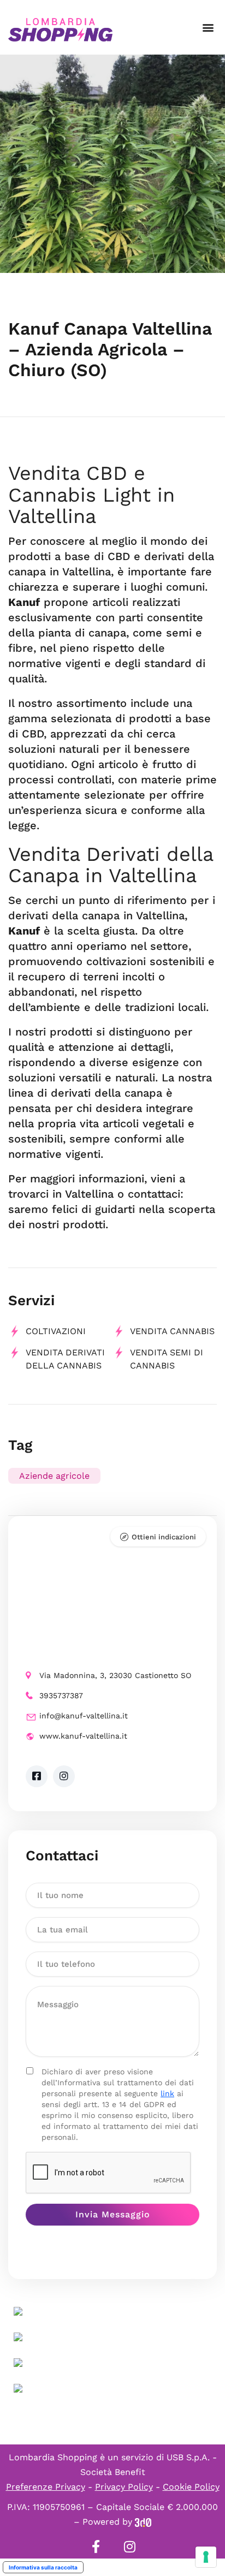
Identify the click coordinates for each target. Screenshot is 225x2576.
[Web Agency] (143, 2522)
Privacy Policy (124, 2487)
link (167, 2093)
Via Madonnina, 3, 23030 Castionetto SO (115, 1675)
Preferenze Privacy (46, 2487)
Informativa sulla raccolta (43, 2567)
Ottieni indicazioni (164, 1537)
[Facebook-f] (96, 2547)
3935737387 (61, 1695)
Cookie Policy (191, 2487)
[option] (112, 164)
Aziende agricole (54, 1476)
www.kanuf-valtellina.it (83, 1736)
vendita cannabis (172, 1331)
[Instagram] (129, 2547)
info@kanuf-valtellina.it (84, 1716)
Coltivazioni (56, 1331)
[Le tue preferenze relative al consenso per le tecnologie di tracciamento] (206, 2557)
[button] (208, 28)
